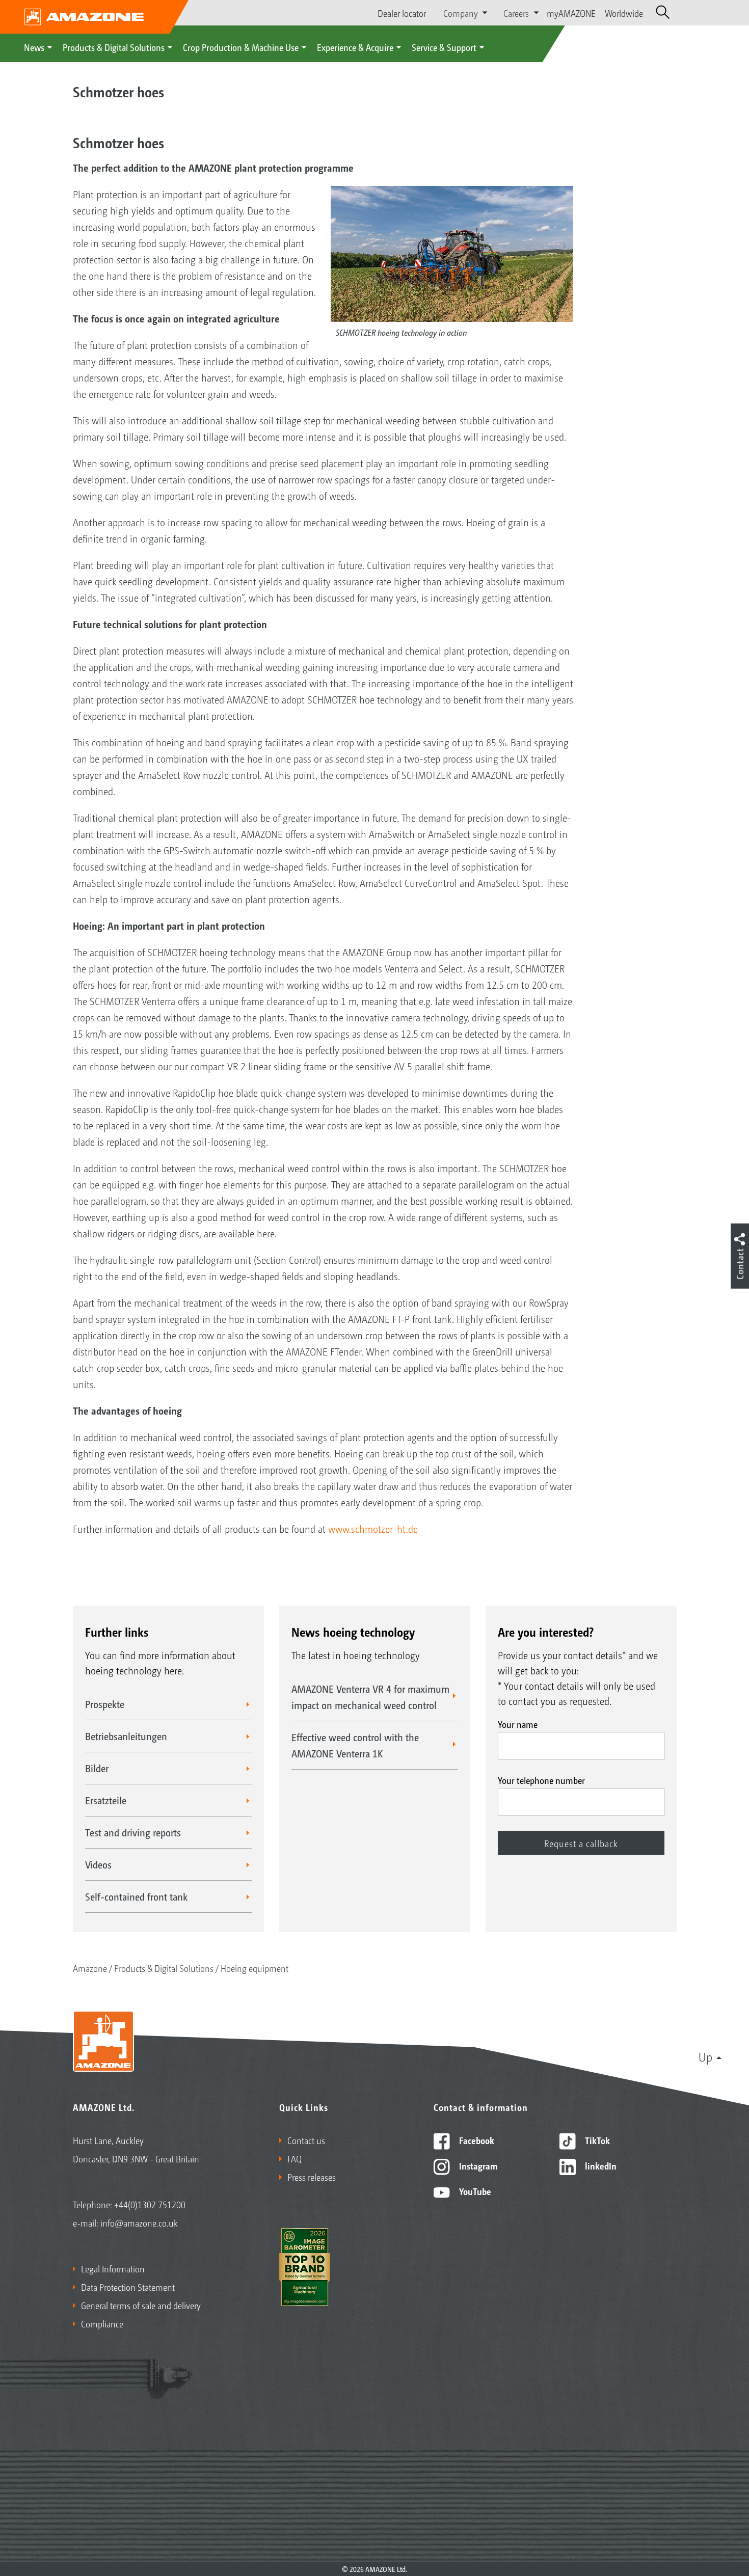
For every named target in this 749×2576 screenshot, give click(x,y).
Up (705, 2056)
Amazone (90, 1968)
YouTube (474, 2191)
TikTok (596, 2140)
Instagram (477, 2165)
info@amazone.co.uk (139, 2222)
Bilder (97, 1768)
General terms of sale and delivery (141, 2305)
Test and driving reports (133, 1832)
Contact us (306, 2140)
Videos (98, 1864)
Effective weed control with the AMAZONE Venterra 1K (355, 1745)
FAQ (295, 2158)
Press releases (312, 2177)
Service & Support (444, 47)
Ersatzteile (106, 1800)
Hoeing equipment (255, 1968)
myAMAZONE (571, 13)
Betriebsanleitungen (126, 1736)
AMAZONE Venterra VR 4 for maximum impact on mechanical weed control (370, 1697)
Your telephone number (541, 1780)
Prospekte (105, 1704)
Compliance (102, 2323)
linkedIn (600, 2165)
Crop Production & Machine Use (241, 47)
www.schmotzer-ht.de (373, 1529)
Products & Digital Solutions (114, 47)
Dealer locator (402, 13)
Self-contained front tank (136, 1896)
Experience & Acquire (355, 47)
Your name (518, 1724)
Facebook (476, 2140)
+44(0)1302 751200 (150, 2204)
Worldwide (624, 13)
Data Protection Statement (128, 2287)
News (34, 47)
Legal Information (113, 2268)
